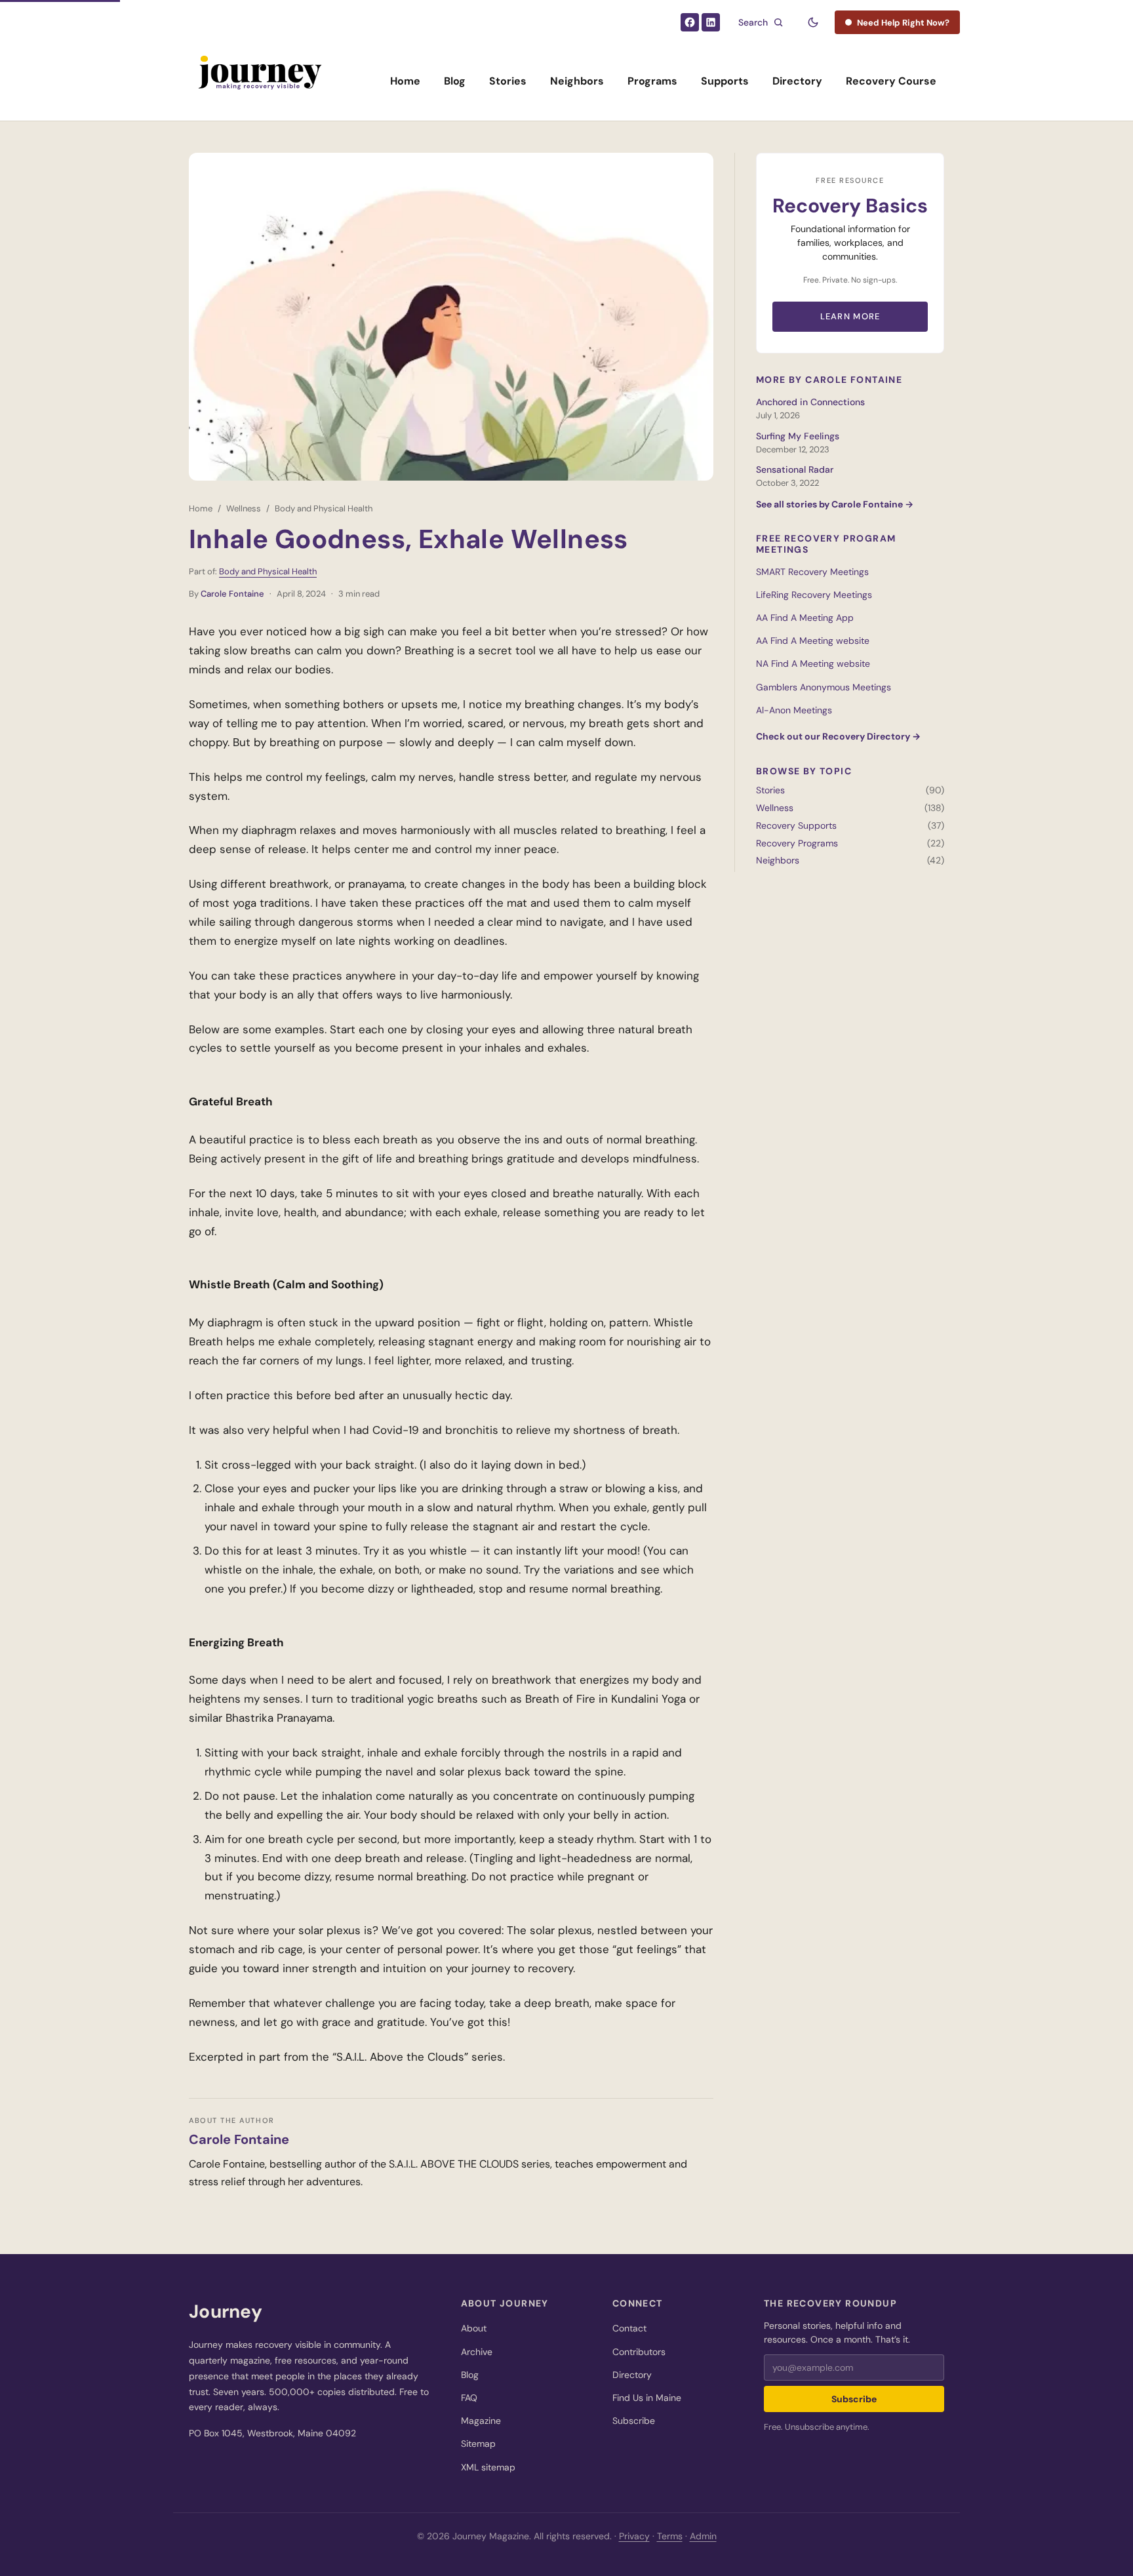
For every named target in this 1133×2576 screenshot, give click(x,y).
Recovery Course (891, 81)
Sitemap (478, 2444)
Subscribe (634, 2421)
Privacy (634, 2536)
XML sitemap (488, 2467)
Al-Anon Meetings (794, 710)
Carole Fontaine (232, 594)
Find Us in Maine (647, 2398)
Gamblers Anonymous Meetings (824, 687)
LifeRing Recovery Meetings (814, 595)
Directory (797, 81)
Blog (455, 81)
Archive (477, 2352)
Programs (652, 81)
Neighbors (577, 81)
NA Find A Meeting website (813, 664)
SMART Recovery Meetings (812, 572)
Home (405, 81)
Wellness (244, 508)
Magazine (481, 2421)
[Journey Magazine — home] (259, 81)
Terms (670, 2536)
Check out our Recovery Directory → (838, 736)
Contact (629, 2328)
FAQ (469, 2398)
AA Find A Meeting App (805, 618)
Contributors (639, 2352)
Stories (508, 81)
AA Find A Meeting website (813, 641)
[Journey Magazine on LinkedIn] (711, 22)
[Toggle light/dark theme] (813, 22)
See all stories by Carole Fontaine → (835, 504)
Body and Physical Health (324, 508)
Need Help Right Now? (903, 23)
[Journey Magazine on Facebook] (690, 22)
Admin (703, 2536)
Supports (725, 81)
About (474, 2328)
